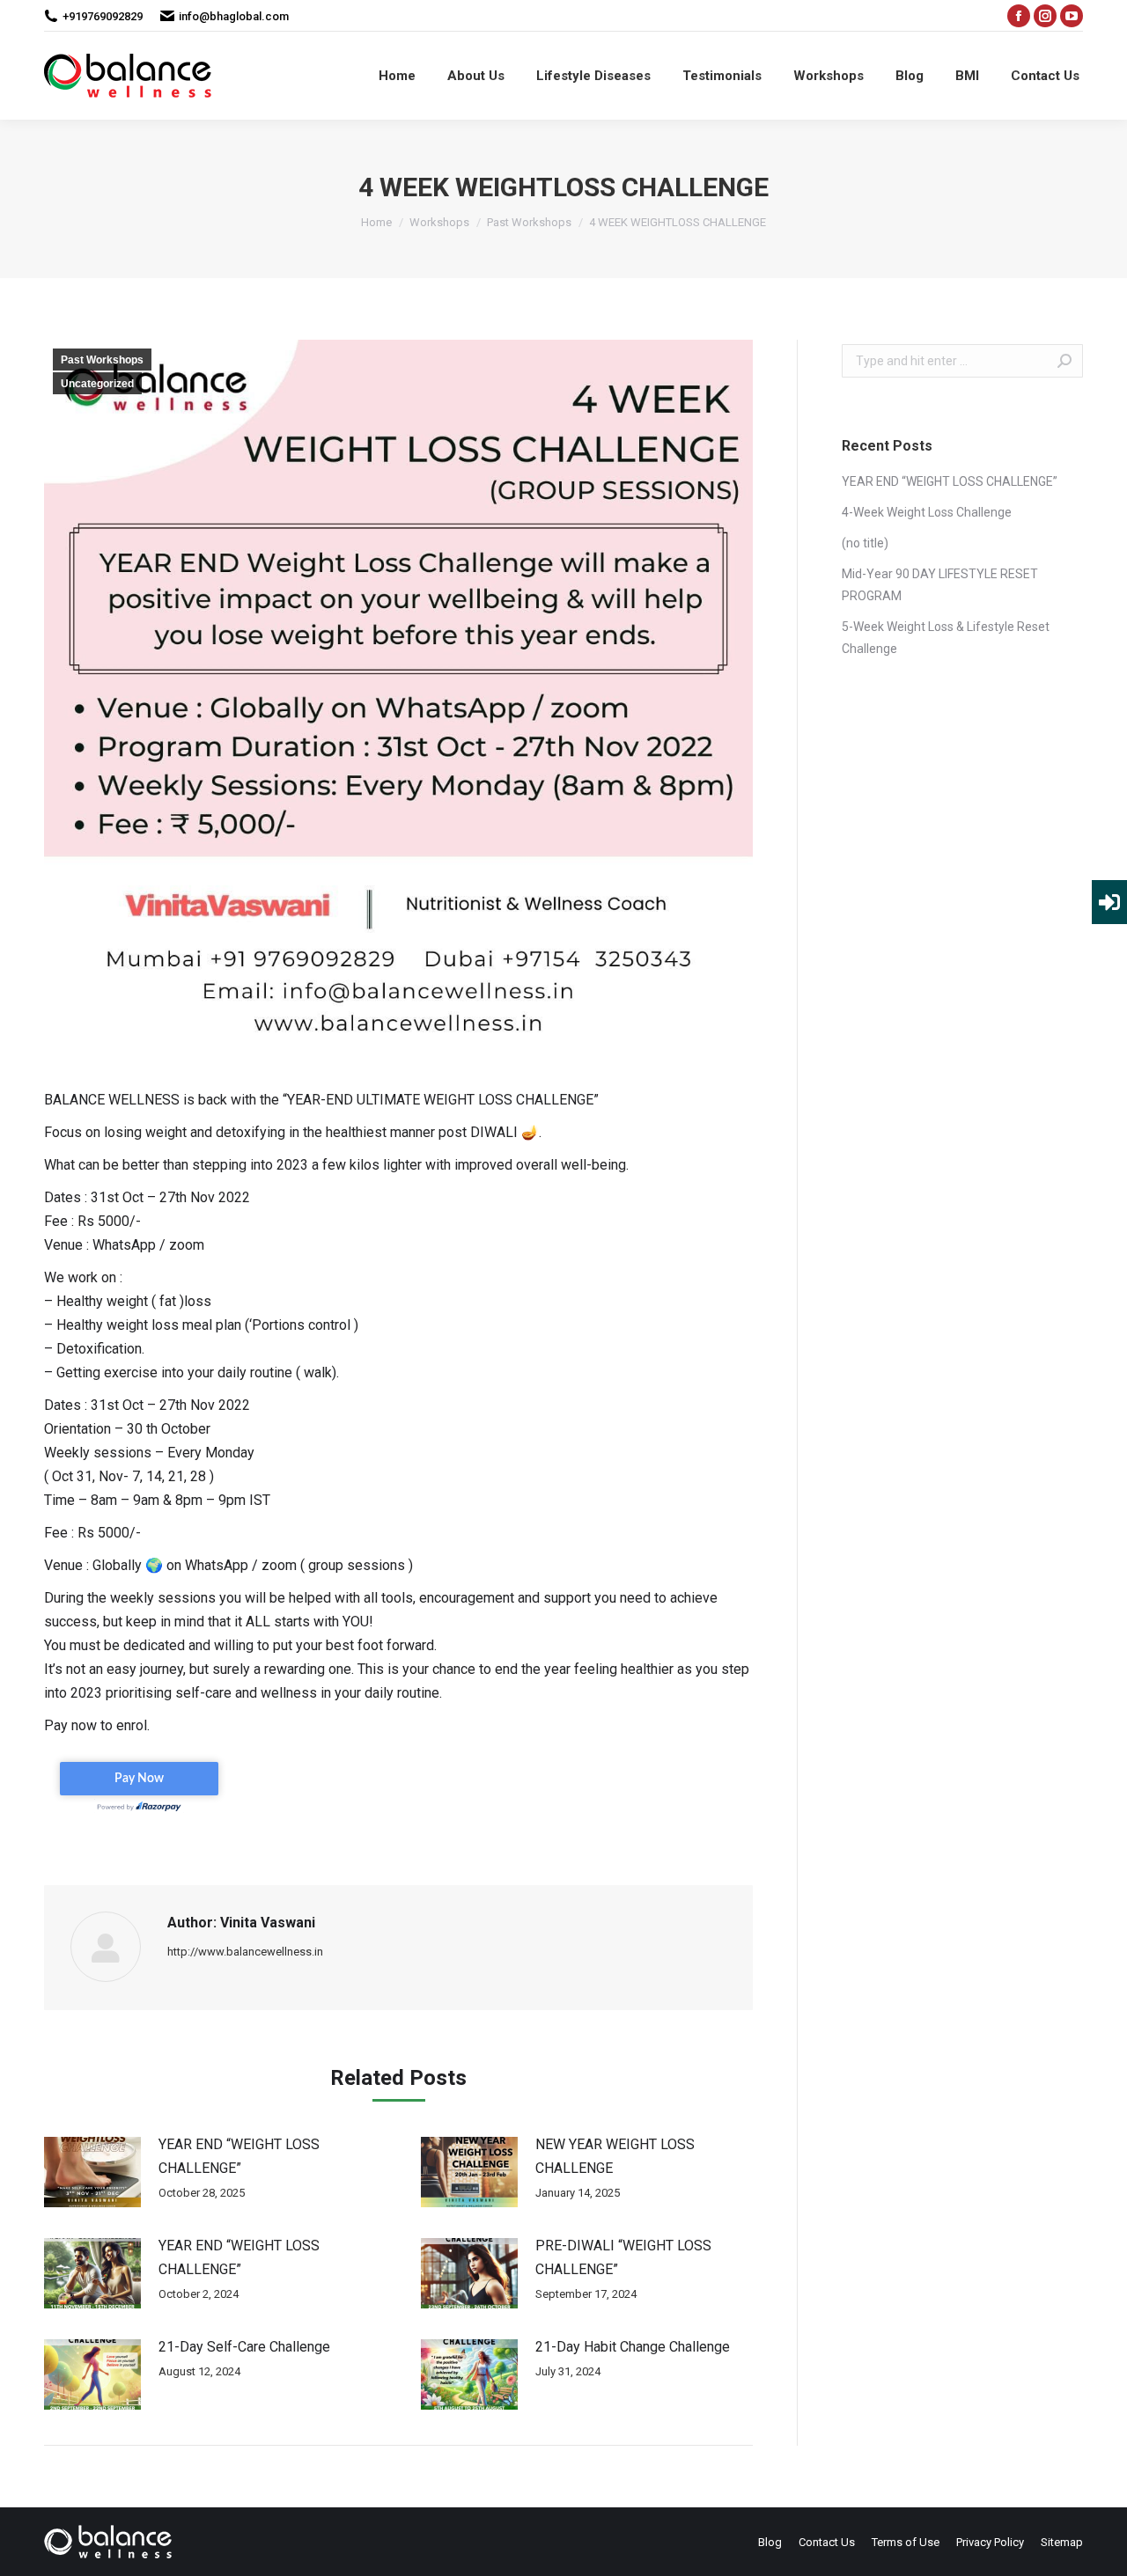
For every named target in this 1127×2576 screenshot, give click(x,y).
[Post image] (92, 2172)
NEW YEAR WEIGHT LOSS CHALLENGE (615, 2156)
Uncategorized (97, 384)
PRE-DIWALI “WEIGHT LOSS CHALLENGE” (623, 2257)
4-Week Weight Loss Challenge (927, 512)
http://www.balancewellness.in (245, 1952)
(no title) (865, 543)
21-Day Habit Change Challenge (633, 2347)
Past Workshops (102, 360)
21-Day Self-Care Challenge (244, 2347)
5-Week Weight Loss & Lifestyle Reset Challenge (946, 638)
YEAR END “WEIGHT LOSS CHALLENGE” (239, 2156)
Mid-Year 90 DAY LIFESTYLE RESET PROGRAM (940, 585)
